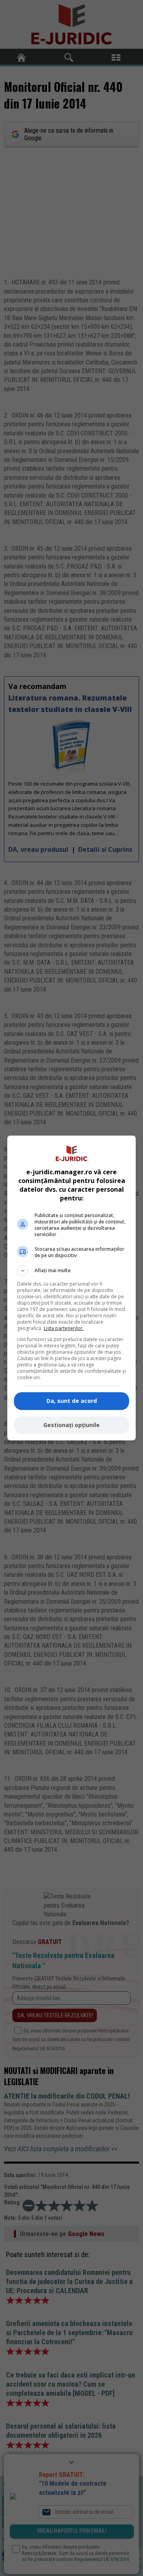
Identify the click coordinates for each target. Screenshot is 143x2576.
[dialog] (71, 1288)
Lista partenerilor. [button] (64, 1328)
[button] (71, 1271)
